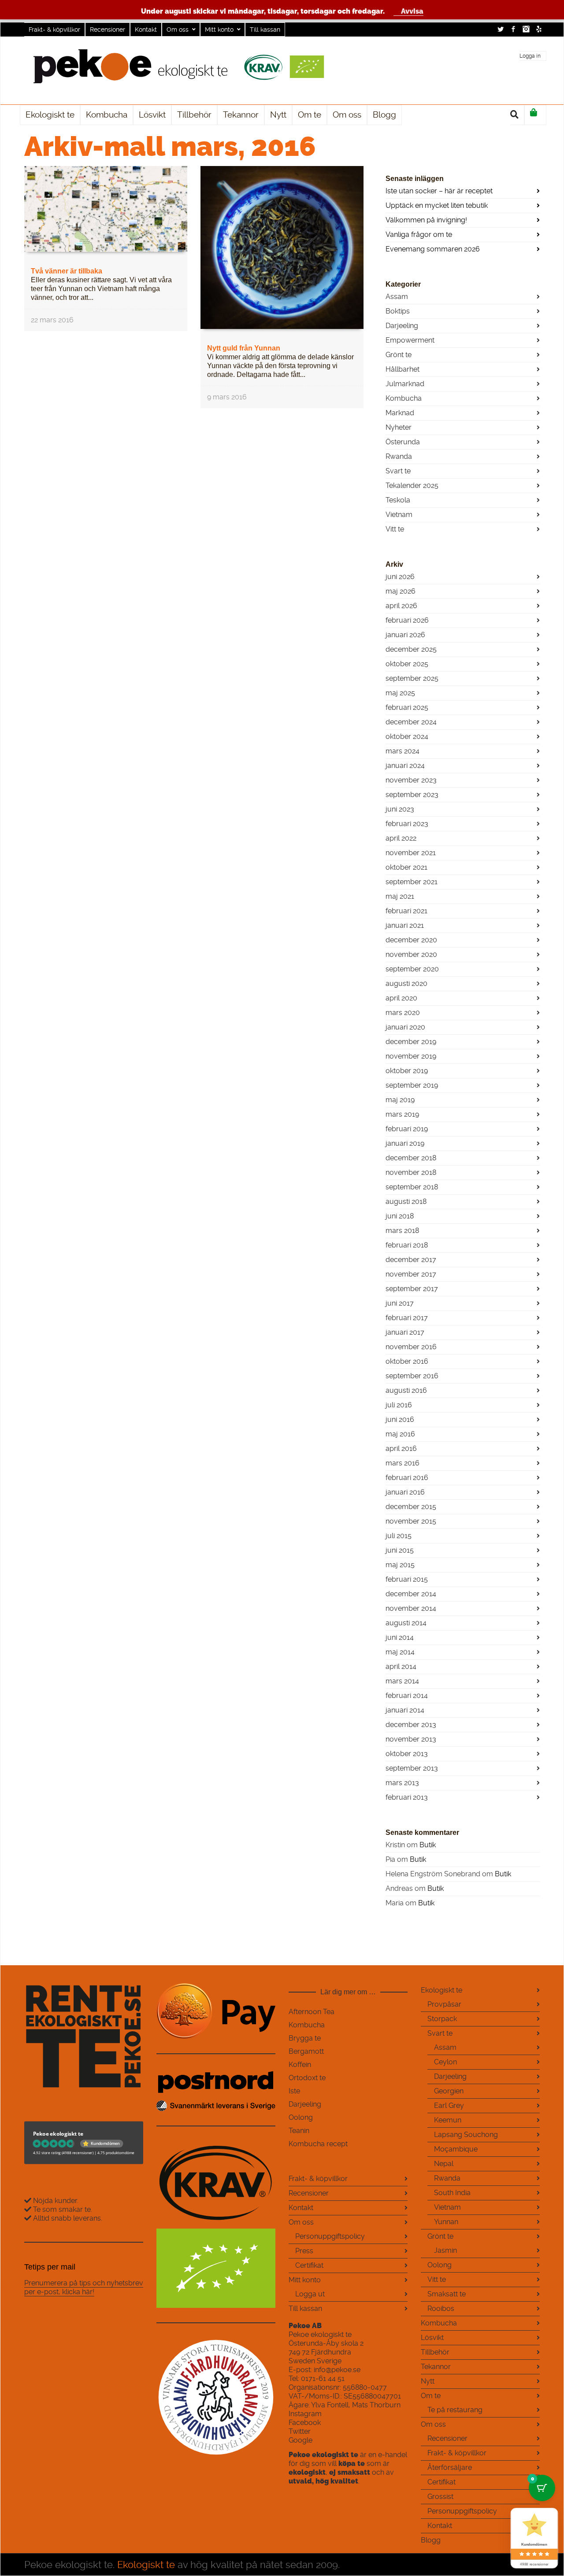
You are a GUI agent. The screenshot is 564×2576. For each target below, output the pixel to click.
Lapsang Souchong (466, 2135)
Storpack (442, 2019)
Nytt (428, 2381)
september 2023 (412, 795)
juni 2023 (400, 809)
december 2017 (411, 1260)
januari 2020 (405, 1027)
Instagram (526, 29)
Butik (428, 1845)
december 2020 (411, 940)
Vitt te (395, 529)
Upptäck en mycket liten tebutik (437, 205)
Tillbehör (435, 2352)
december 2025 (411, 649)
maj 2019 (400, 1100)
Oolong (301, 2117)
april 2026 (401, 606)
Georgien (449, 2091)
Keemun (448, 2120)
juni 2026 (400, 577)
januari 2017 (405, 1332)
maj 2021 (400, 896)
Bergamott (306, 2051)
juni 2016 (400, 1419)
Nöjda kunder (54, 2201)
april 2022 (401, 838)
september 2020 (412, 969)
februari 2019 (407, 1129)
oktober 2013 (407, 1754)
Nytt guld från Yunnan (244, 348)
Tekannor (436, 2367)
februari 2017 (407, 1318)
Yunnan (446, 2222)
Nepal (444, 2164)
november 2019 (411, 1056)
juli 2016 (399, 1405)
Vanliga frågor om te (419, 234)
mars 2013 (402, 1783)
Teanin (299, 2131)
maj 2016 (400, 1434)
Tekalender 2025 (412, 485)
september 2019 (412, 1085)
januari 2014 (405, 1710)
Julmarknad (405, 384)
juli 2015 (399, 1536)
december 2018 (411, 1158)
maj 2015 (400, 1565)
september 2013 (412, 1768)
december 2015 (411, 1507)
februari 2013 (407, 1797)
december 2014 (411, 1594)
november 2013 (411, 1739)
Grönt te (399, 355)
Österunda (403, 442)
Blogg (431, 2540)
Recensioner (108, 30)
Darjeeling (402, 326)
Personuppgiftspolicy (330, 2236)
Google (301, 2440)
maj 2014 (400, 1652)
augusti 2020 (406, 984)
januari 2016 (405, 1492)
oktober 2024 (407, 736)
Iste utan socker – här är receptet (439, 191)
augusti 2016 (406, 1390)
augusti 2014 (406, 1623)
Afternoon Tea (312, 2012)
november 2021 (411, 853)
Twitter (501, 29)
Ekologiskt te (442, 1990)
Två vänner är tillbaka (67, 271)
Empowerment (410, 340)
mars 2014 (402, 1681)
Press (304, 2251)
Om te (431, 2396)
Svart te (398, 471)
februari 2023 (407, 824)
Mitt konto (219, 30)
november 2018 (411, 1172)
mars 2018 (402, 1231)
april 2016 (401, 1449)
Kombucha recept (318, 2144)
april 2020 (401, 998)
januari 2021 (405, 925)
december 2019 (411, 1042)
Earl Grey (449, 2105)
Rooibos (441, 2308)
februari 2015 (407, 1579)
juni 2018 (400, 1216)
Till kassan (265, 30)
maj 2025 (400, 693)
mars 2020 (403, 1013)
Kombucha (404, 398)
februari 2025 (407, 707)
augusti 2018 (406, 1201)
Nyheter (399, 427)
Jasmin (445, 2250)
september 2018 (412, 1187)
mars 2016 (403, 1463)
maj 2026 (401, 591)
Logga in (530, 56)
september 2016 (412, 1376)
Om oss (178, 30)
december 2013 (411, 1725)
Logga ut (310, 2294)
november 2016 (411, 1347)
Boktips (398, 311)
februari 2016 (407, 1478)
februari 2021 (406, 911)
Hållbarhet (403, 369)
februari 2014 (407, 1696)
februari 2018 (407, 1245)
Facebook (513, 29)
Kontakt (146, 30)
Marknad (400, 413)
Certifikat (309, 2265)
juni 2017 (400, 1303)
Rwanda (399, 456)
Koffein (300, 2065)
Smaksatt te (447, 2294)
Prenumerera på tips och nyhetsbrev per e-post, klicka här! (84, 2287)
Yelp (539, 29)
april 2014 (401, 1666)
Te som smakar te (61, 2209)
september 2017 (412, 1289)
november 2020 (411, 954)
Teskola (398, 500)
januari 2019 (405, 1143)
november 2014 (411, 1608)
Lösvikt (432, 2338)
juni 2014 (400, 1637)
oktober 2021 (406, 867)
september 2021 (412, 882)
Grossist (440, 2497)
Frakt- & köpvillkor (54, 30)
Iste (294, 2091)
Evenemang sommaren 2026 (433, 249)
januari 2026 (405, 635)
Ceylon (445, 2062)
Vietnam (399, 515)
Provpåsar (444, 2004)
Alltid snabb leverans (67, 2218)
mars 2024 (403, 751)
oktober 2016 (407, 1361)
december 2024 (411, 722)
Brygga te (305, 2038)
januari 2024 (405, 766)
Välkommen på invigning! (426, 220)
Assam (397, 297)
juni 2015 (400, 1550)
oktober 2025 (407, 664)
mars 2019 (402, 1114)
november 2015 (411, 1521)
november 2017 (411, 1274)
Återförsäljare (450, 2467)
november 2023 (411, 780)
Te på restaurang (455, 2410)
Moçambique (456, 2149)
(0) (535, 115)
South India (452, 2193)
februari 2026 (407, 620)
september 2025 (412, 678)
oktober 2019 (407, 1071)
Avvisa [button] (412, 11)
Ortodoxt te (307, 2078)
